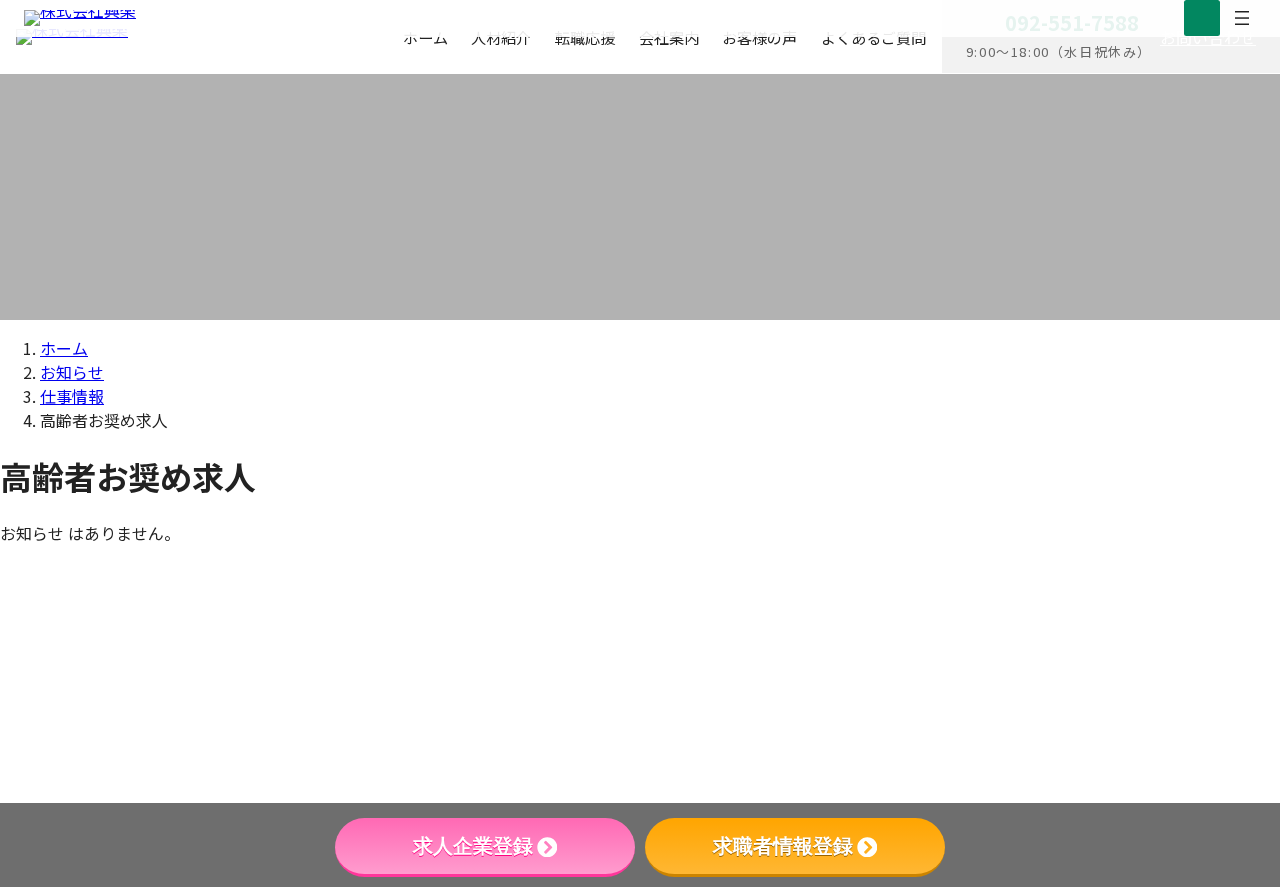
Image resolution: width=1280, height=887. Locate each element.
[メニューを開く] (1242, 18)
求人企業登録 (473, 846)
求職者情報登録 (783, 846)
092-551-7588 (1033, 604)
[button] (1109, 725)
